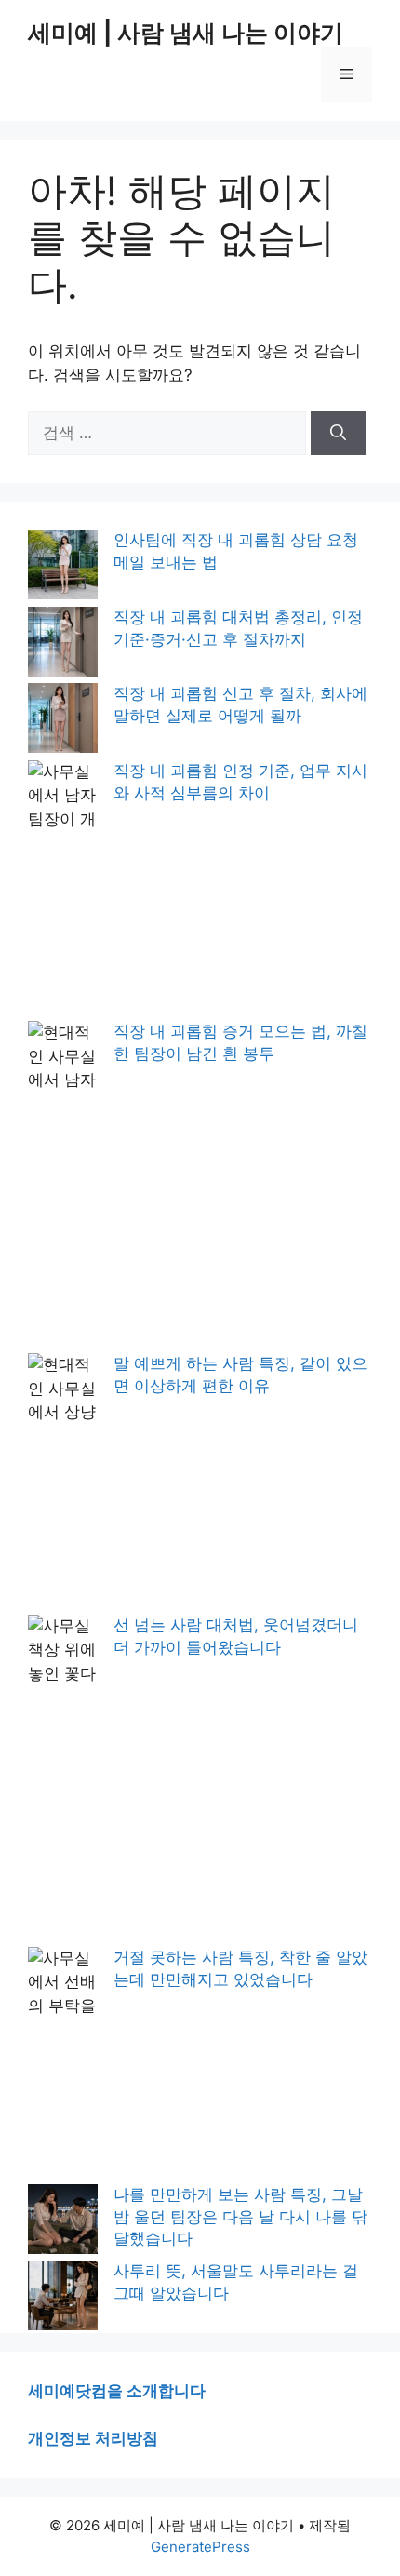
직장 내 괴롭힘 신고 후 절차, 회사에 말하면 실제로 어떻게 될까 (240, 704)
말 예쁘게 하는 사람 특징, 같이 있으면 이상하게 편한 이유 (240, 1375)
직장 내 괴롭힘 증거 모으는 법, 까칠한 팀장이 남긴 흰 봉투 (240, 1042)
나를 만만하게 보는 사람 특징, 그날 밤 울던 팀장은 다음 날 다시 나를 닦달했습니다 (240, 2217)
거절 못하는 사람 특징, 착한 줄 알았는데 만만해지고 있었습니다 (240, 1968)
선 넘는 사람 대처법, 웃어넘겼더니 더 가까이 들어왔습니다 (236, 1636)
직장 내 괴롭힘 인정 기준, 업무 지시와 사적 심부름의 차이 (240, 782)
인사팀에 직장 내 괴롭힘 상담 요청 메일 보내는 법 (236, 551)
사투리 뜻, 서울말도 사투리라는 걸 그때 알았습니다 (236, 2282)
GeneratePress (200, 2547)
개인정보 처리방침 (93, 2438)
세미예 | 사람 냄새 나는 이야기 (186, 33)
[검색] (338, 434)
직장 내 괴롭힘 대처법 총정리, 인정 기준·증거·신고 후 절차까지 (238, 628)
